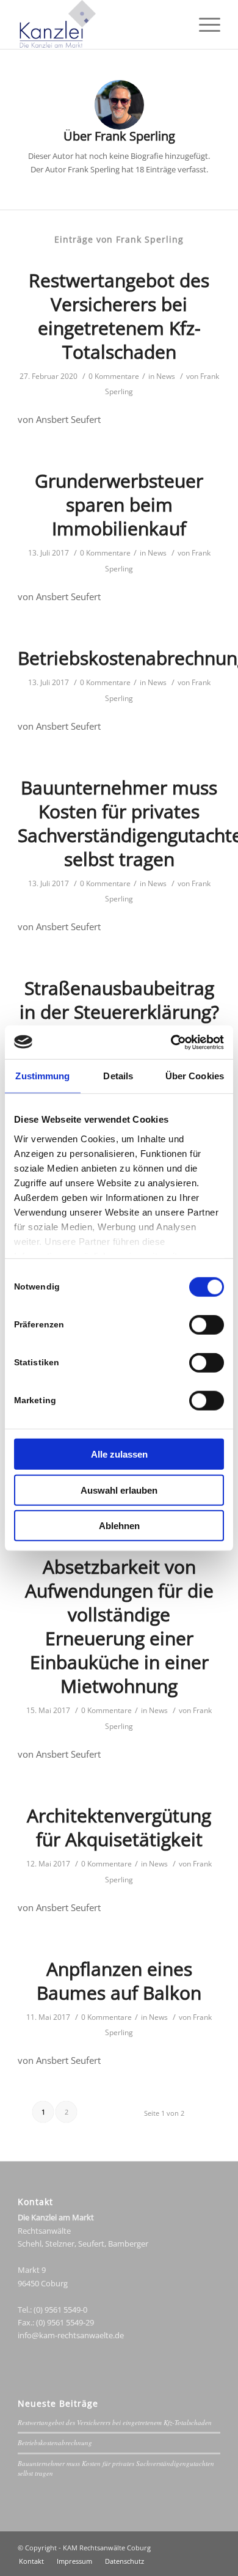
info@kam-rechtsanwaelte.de (71, 2335)
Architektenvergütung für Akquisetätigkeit (119, 1827)
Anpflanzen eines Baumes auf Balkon (119, 1981)
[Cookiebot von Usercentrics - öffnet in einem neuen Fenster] (171, 1042)
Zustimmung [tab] (42, 1076)
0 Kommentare (114, 376)
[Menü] (204, 24)
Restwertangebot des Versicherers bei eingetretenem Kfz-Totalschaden (119, 316)
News (166, 376)
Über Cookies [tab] (195, 1076)
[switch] (207, 1325)
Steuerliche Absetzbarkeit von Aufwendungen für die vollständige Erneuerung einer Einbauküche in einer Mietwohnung (119, 1614)
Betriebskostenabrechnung (55, 2442)
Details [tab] (118, 1076)
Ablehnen (119, 1526)
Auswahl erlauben (119, 1490)
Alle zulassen (119, 1454)
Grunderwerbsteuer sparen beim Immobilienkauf (119, 505)
